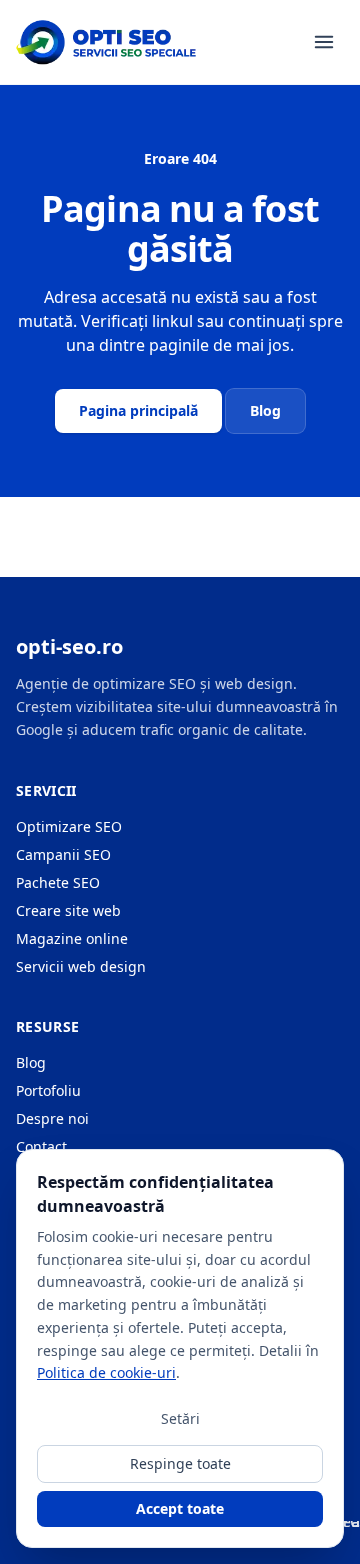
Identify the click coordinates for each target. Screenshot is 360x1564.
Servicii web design (81, 966)
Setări (180, 1418)
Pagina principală (138, 410)
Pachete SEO (58, 882)
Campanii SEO (63, 854)
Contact (41, 1146)
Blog (265, 410)
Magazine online (72, 938)
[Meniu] (324, 42)
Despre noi (52, 1118)
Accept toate (180, 1508)
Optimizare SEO (69, 826)
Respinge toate (180, 1463)
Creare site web (68, 910)
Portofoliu (48, 1090)
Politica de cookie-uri (106, 1372)
